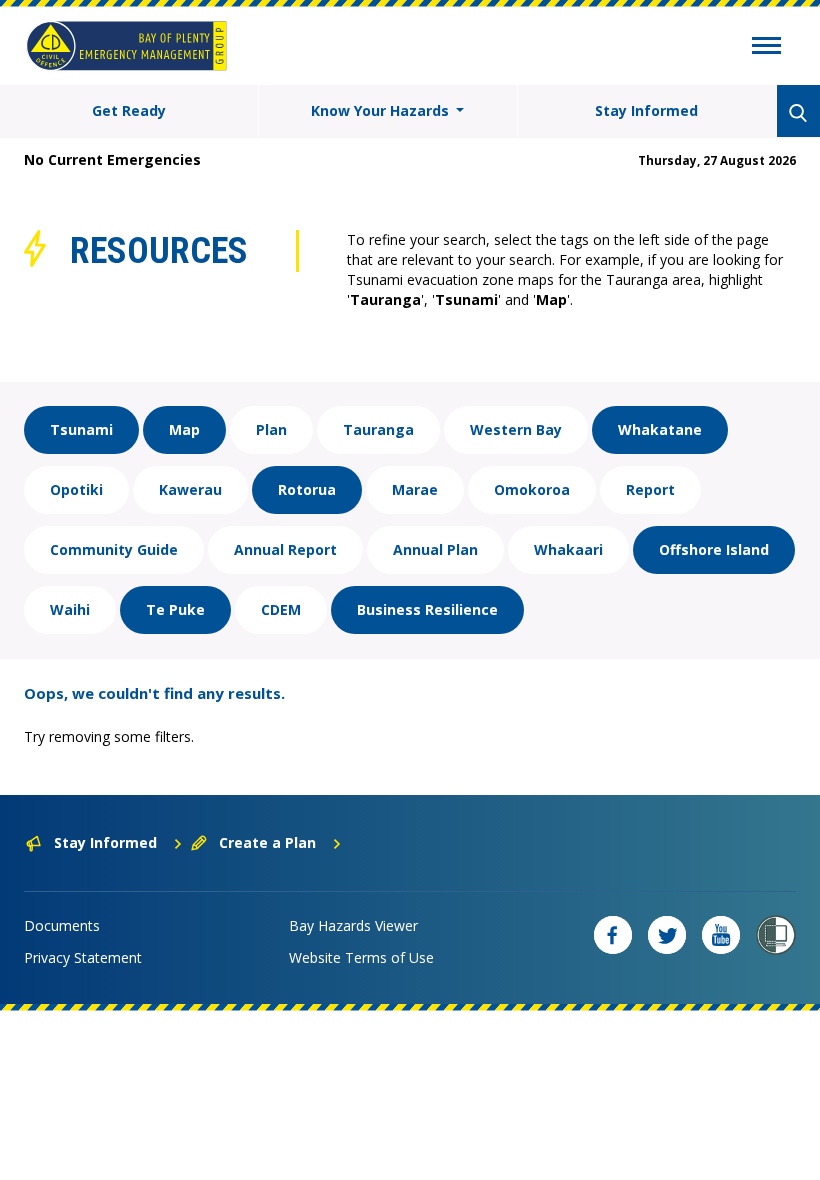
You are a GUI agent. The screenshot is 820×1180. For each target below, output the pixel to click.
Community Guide (114, 549)
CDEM (281, 609)
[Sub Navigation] (766, 48)
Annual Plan (435, 549)
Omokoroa (532, 489)
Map (184, 429)
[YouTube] (721, 935)
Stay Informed (646, 110)
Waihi (70, 609)
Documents (62, 925)
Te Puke (175, 609)
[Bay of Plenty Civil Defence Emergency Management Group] (126, 46)
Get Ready (129, 110)
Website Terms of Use (361, 957)
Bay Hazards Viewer (353, 925)
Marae (415, 489)
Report (650, 489)
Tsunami (81, 429)
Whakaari (568, 549)
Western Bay (516, 429)
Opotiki (76, 489)
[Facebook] (613, 935)
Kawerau (190, 489)
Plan (271, 429)
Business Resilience (427, 609)
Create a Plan (267, 842)
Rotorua (307, 489)
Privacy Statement (83, 957)
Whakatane (660, 429)
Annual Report (285, 549)
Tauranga (378, 429)
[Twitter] (667, 935)
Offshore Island (714, 549)
